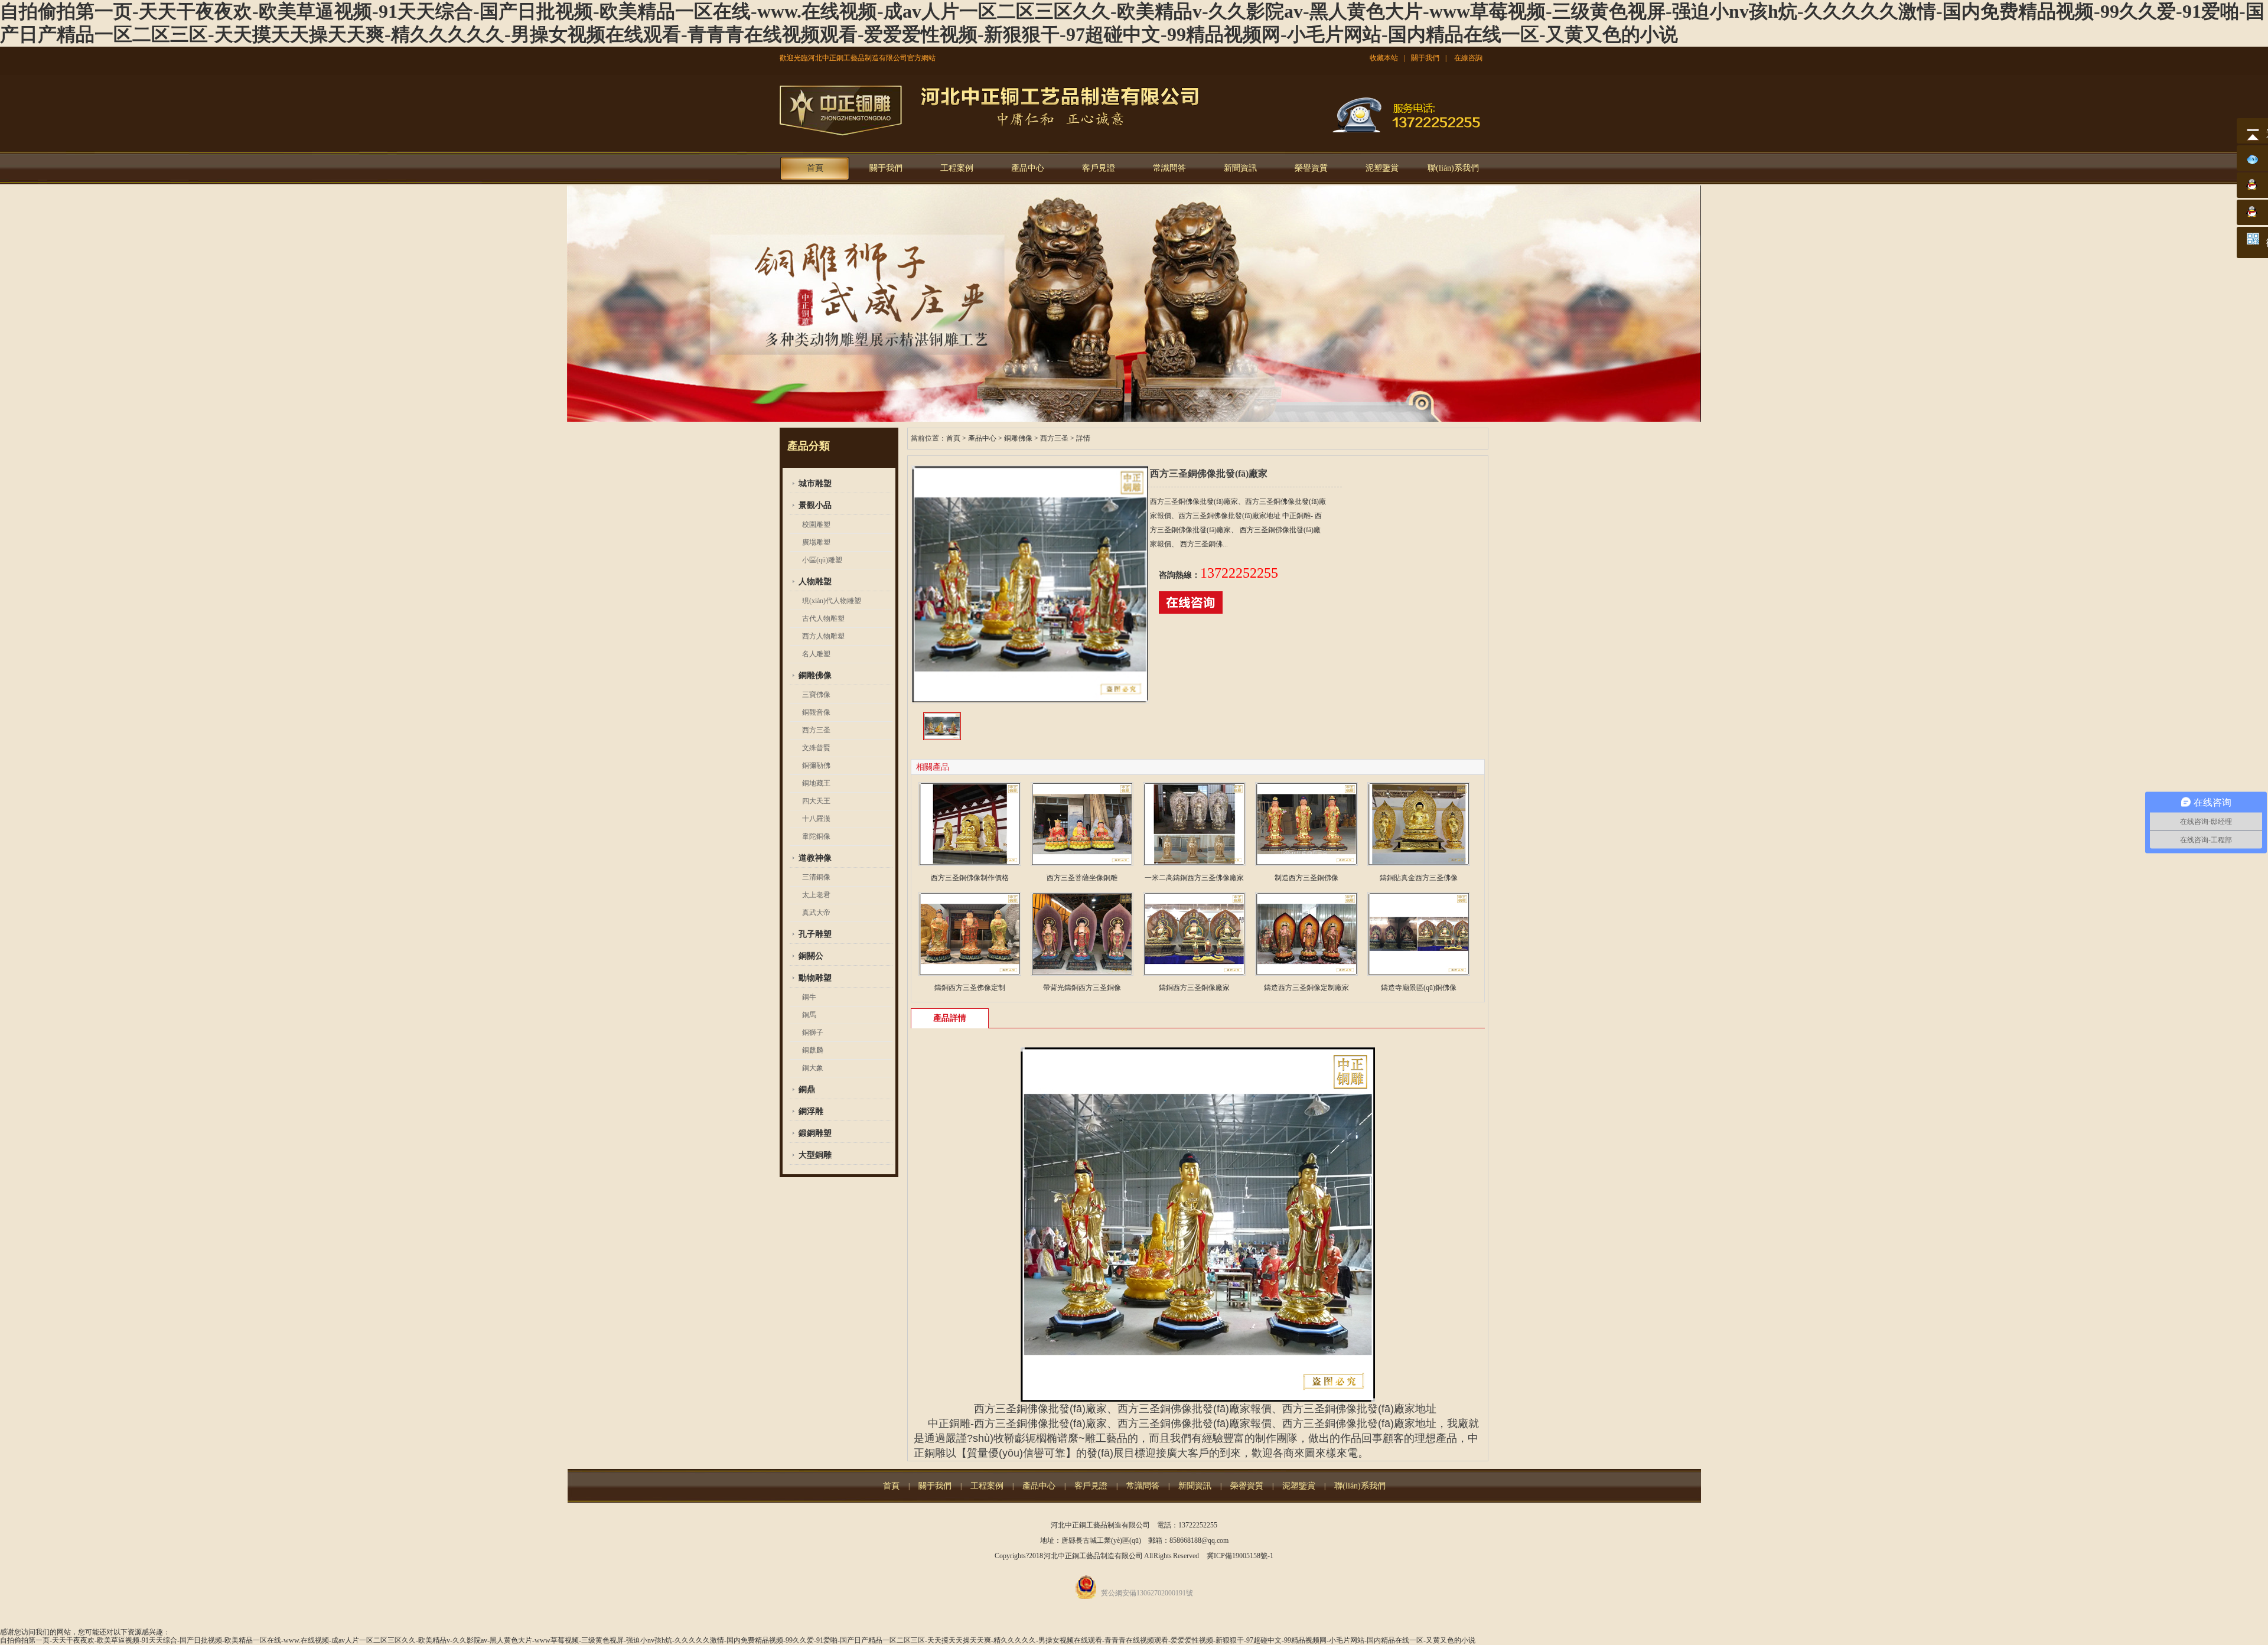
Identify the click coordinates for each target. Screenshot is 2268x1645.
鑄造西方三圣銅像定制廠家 (1306, 988)
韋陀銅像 (816, 836)
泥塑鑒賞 (1382, 168)
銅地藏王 (816, 783)
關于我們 (1425, 58)
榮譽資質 (1311, 168)
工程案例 (957, 168)
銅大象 (813, 1068)
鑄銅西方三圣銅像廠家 (1194, 988)
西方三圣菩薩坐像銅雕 (1082, 878)
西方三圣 (816, 730)
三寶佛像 (816, 695)
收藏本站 (1384, 58)
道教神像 (815, 858)
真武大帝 (816, 913)
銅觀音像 (816, 712)
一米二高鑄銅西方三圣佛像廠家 (1194, 878)
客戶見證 (1099, 168)
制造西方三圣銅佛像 (1306, 878)
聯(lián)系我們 (1453, 168)
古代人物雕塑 (823, 618)
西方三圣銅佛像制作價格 (970, 878)
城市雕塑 (815, 483)
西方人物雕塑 (823, 636)
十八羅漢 (816, 819)
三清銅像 (816, 877)
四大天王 (816, 801)
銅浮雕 (811, 1111)
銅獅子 (813, 1032)
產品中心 (1028, 168)
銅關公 (811, 956)
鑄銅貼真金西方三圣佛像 (1419, 878)
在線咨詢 (1468, 58)
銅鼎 (807, 1089)
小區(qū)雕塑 (822, 560)
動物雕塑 (815, 978)
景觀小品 (815, 505)
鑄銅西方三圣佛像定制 (970, 988)
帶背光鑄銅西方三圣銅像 (1082, 988)
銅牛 (809, 997)
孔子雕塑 (815, 934)
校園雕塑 (816, 525)
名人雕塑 (816, 654)
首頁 (815, 168)
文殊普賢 (816, 748)
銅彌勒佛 (816, 766)
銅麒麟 (813, 1050)
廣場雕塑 (816, 542)
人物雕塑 (815, 582)
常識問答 (1169, 168)
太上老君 (816, 895)
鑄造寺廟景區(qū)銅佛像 (1419, 988)
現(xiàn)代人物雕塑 (832, 601)
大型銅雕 (815, 1155)
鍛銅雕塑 (815, 1133)
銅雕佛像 (815, 675)
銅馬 (809, 1015)
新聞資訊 (1240, 168)
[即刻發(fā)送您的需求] (1191, 611)
